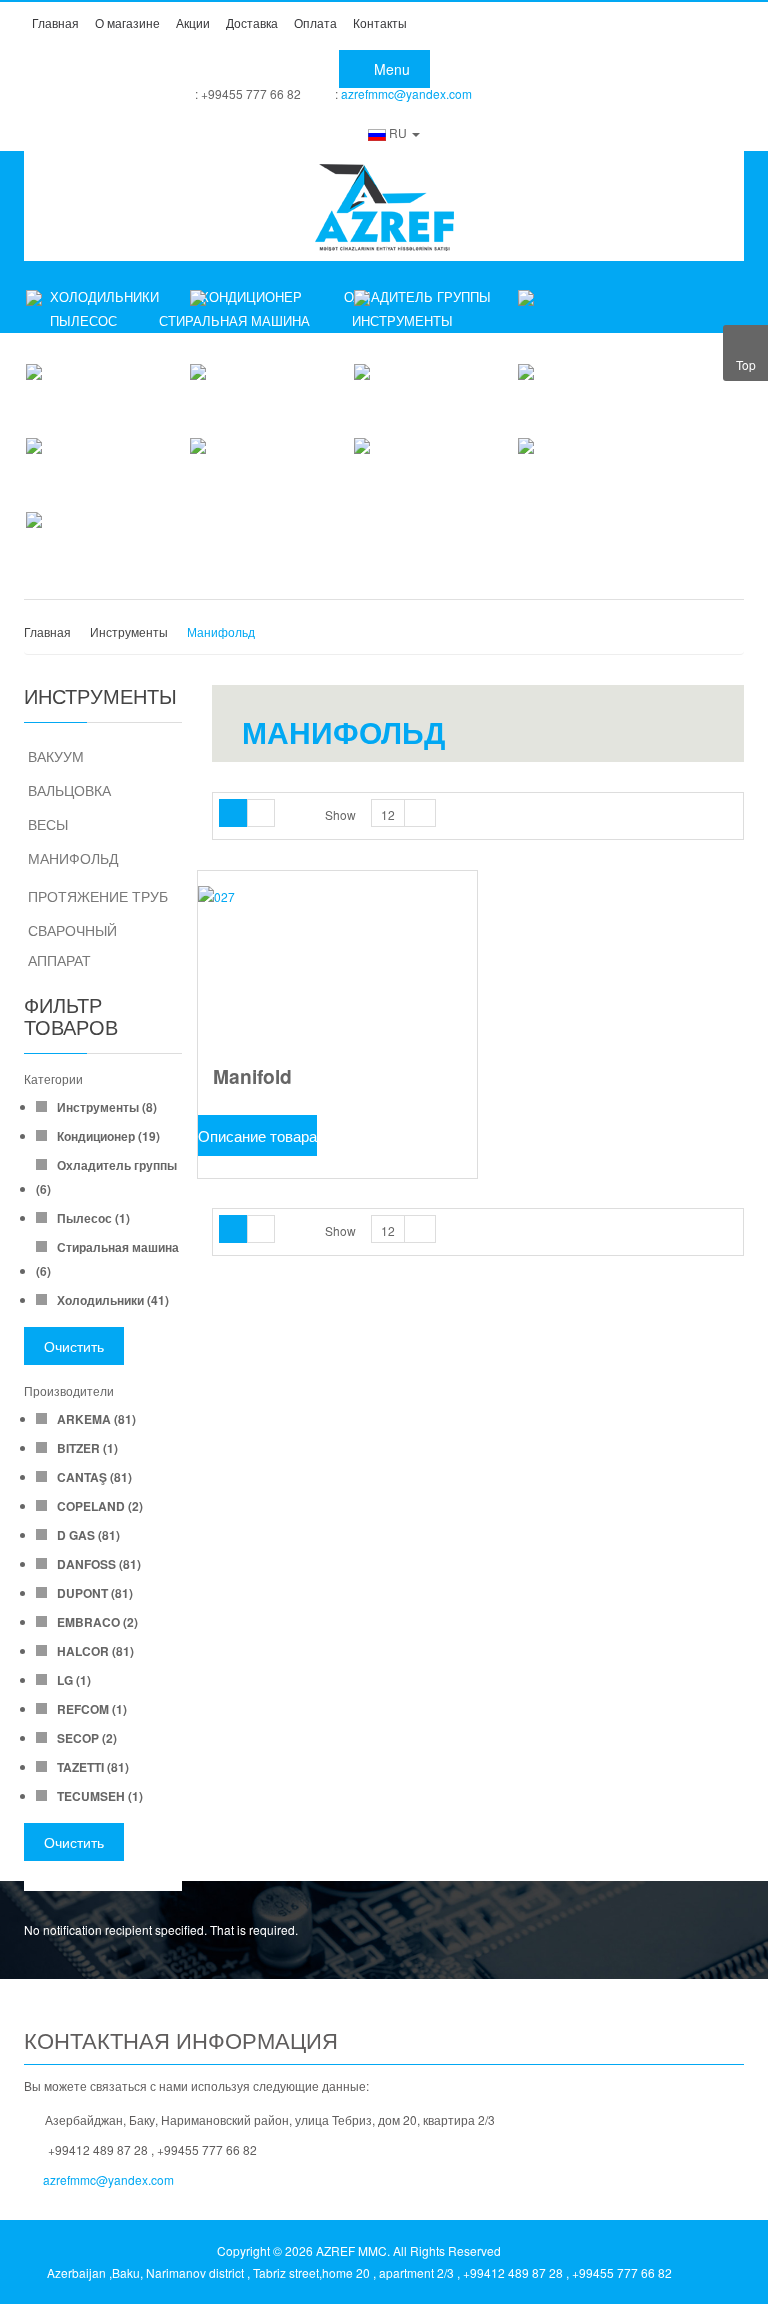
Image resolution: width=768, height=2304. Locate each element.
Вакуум (56, 756)
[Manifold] (337, 976)
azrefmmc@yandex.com (406, 93)
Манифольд (73, 858)
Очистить (74, 1346)
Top (746, 364)
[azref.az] (384, 206)
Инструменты (129, 631)
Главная (47, 631)
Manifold (252, 1076)
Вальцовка (69, 790)
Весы (48, 824)
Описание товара (257, 1135)
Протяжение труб (98, 896)
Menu (390, 69)
